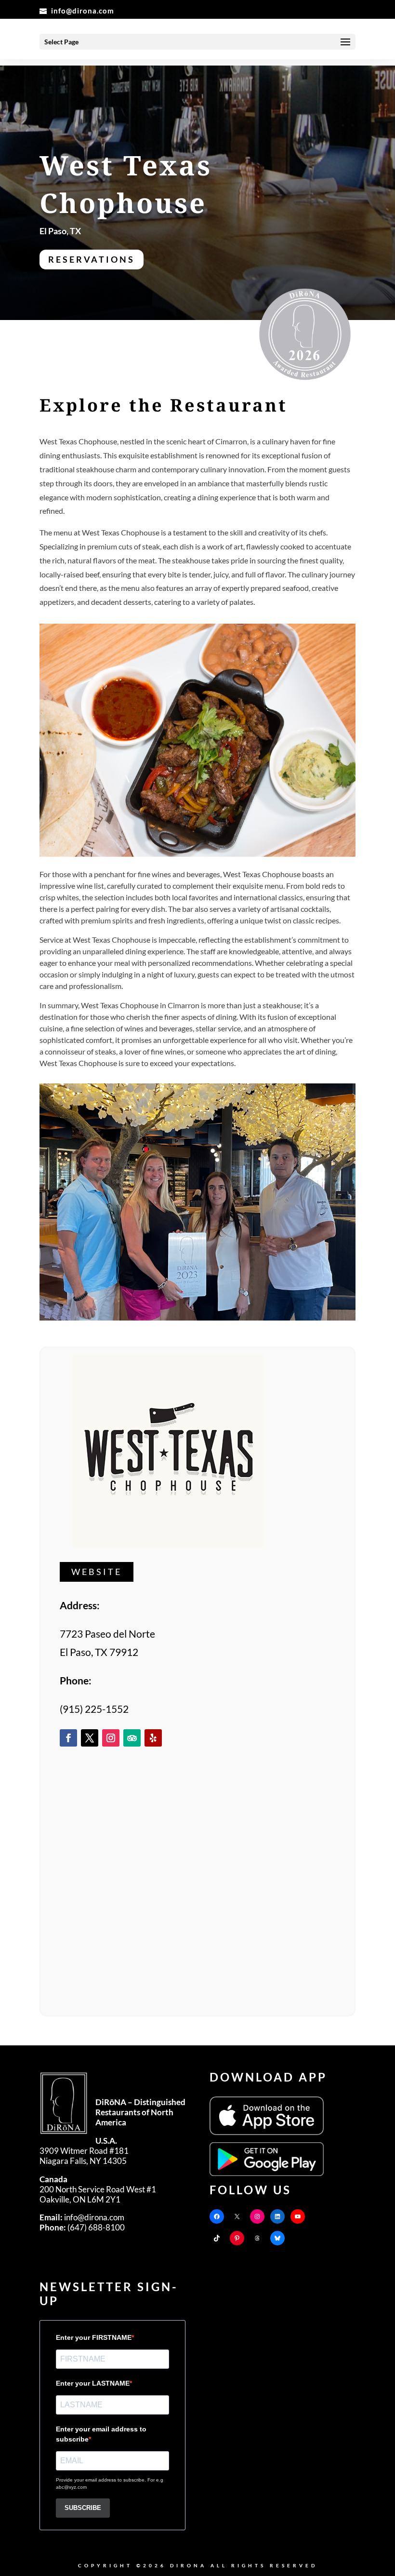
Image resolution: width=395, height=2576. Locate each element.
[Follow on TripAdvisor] (132, 1738)
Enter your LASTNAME (93, 2383)
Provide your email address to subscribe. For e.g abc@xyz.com (110, 2483)
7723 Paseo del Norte (107, 1634)
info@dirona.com (82, 2218)
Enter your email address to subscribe (101, 2434)
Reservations (92, 259)
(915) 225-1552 (94, 1709)
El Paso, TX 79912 (99, 1652)
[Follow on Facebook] (68, 1738)
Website (97, 1572)
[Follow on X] (90, 1738)
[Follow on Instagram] (111, 1738)
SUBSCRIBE (83, 2508)
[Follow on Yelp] (153, 1738)
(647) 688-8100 (82, 2228)
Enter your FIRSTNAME (94, 2337)
